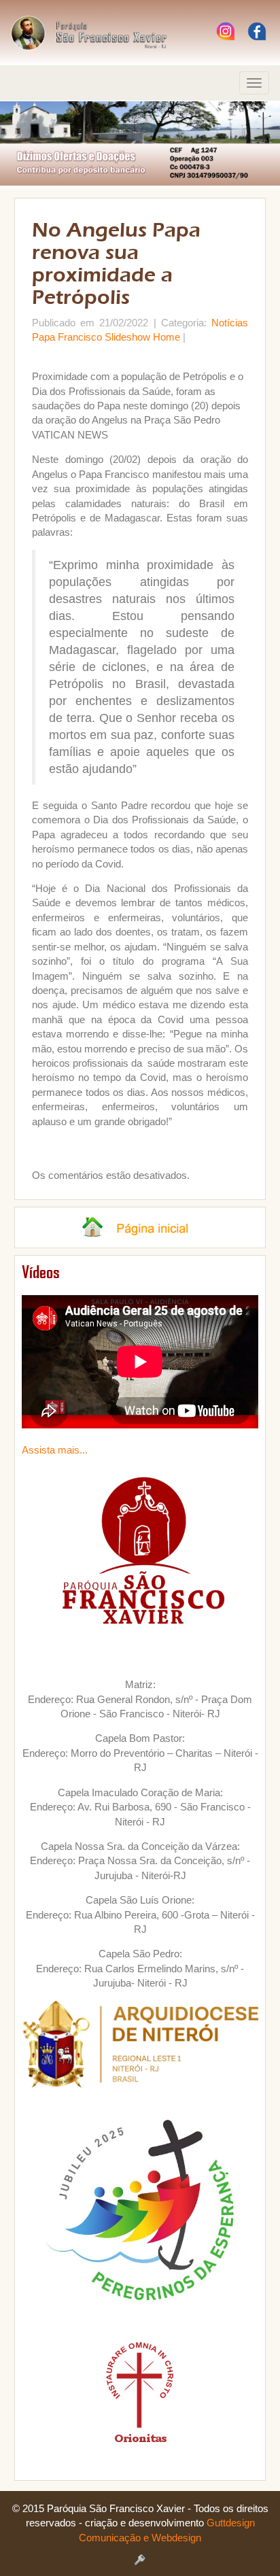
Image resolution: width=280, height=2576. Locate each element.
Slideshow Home (142, 337)
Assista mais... (55, 1450)
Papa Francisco (67, 337)
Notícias (230, 323)
